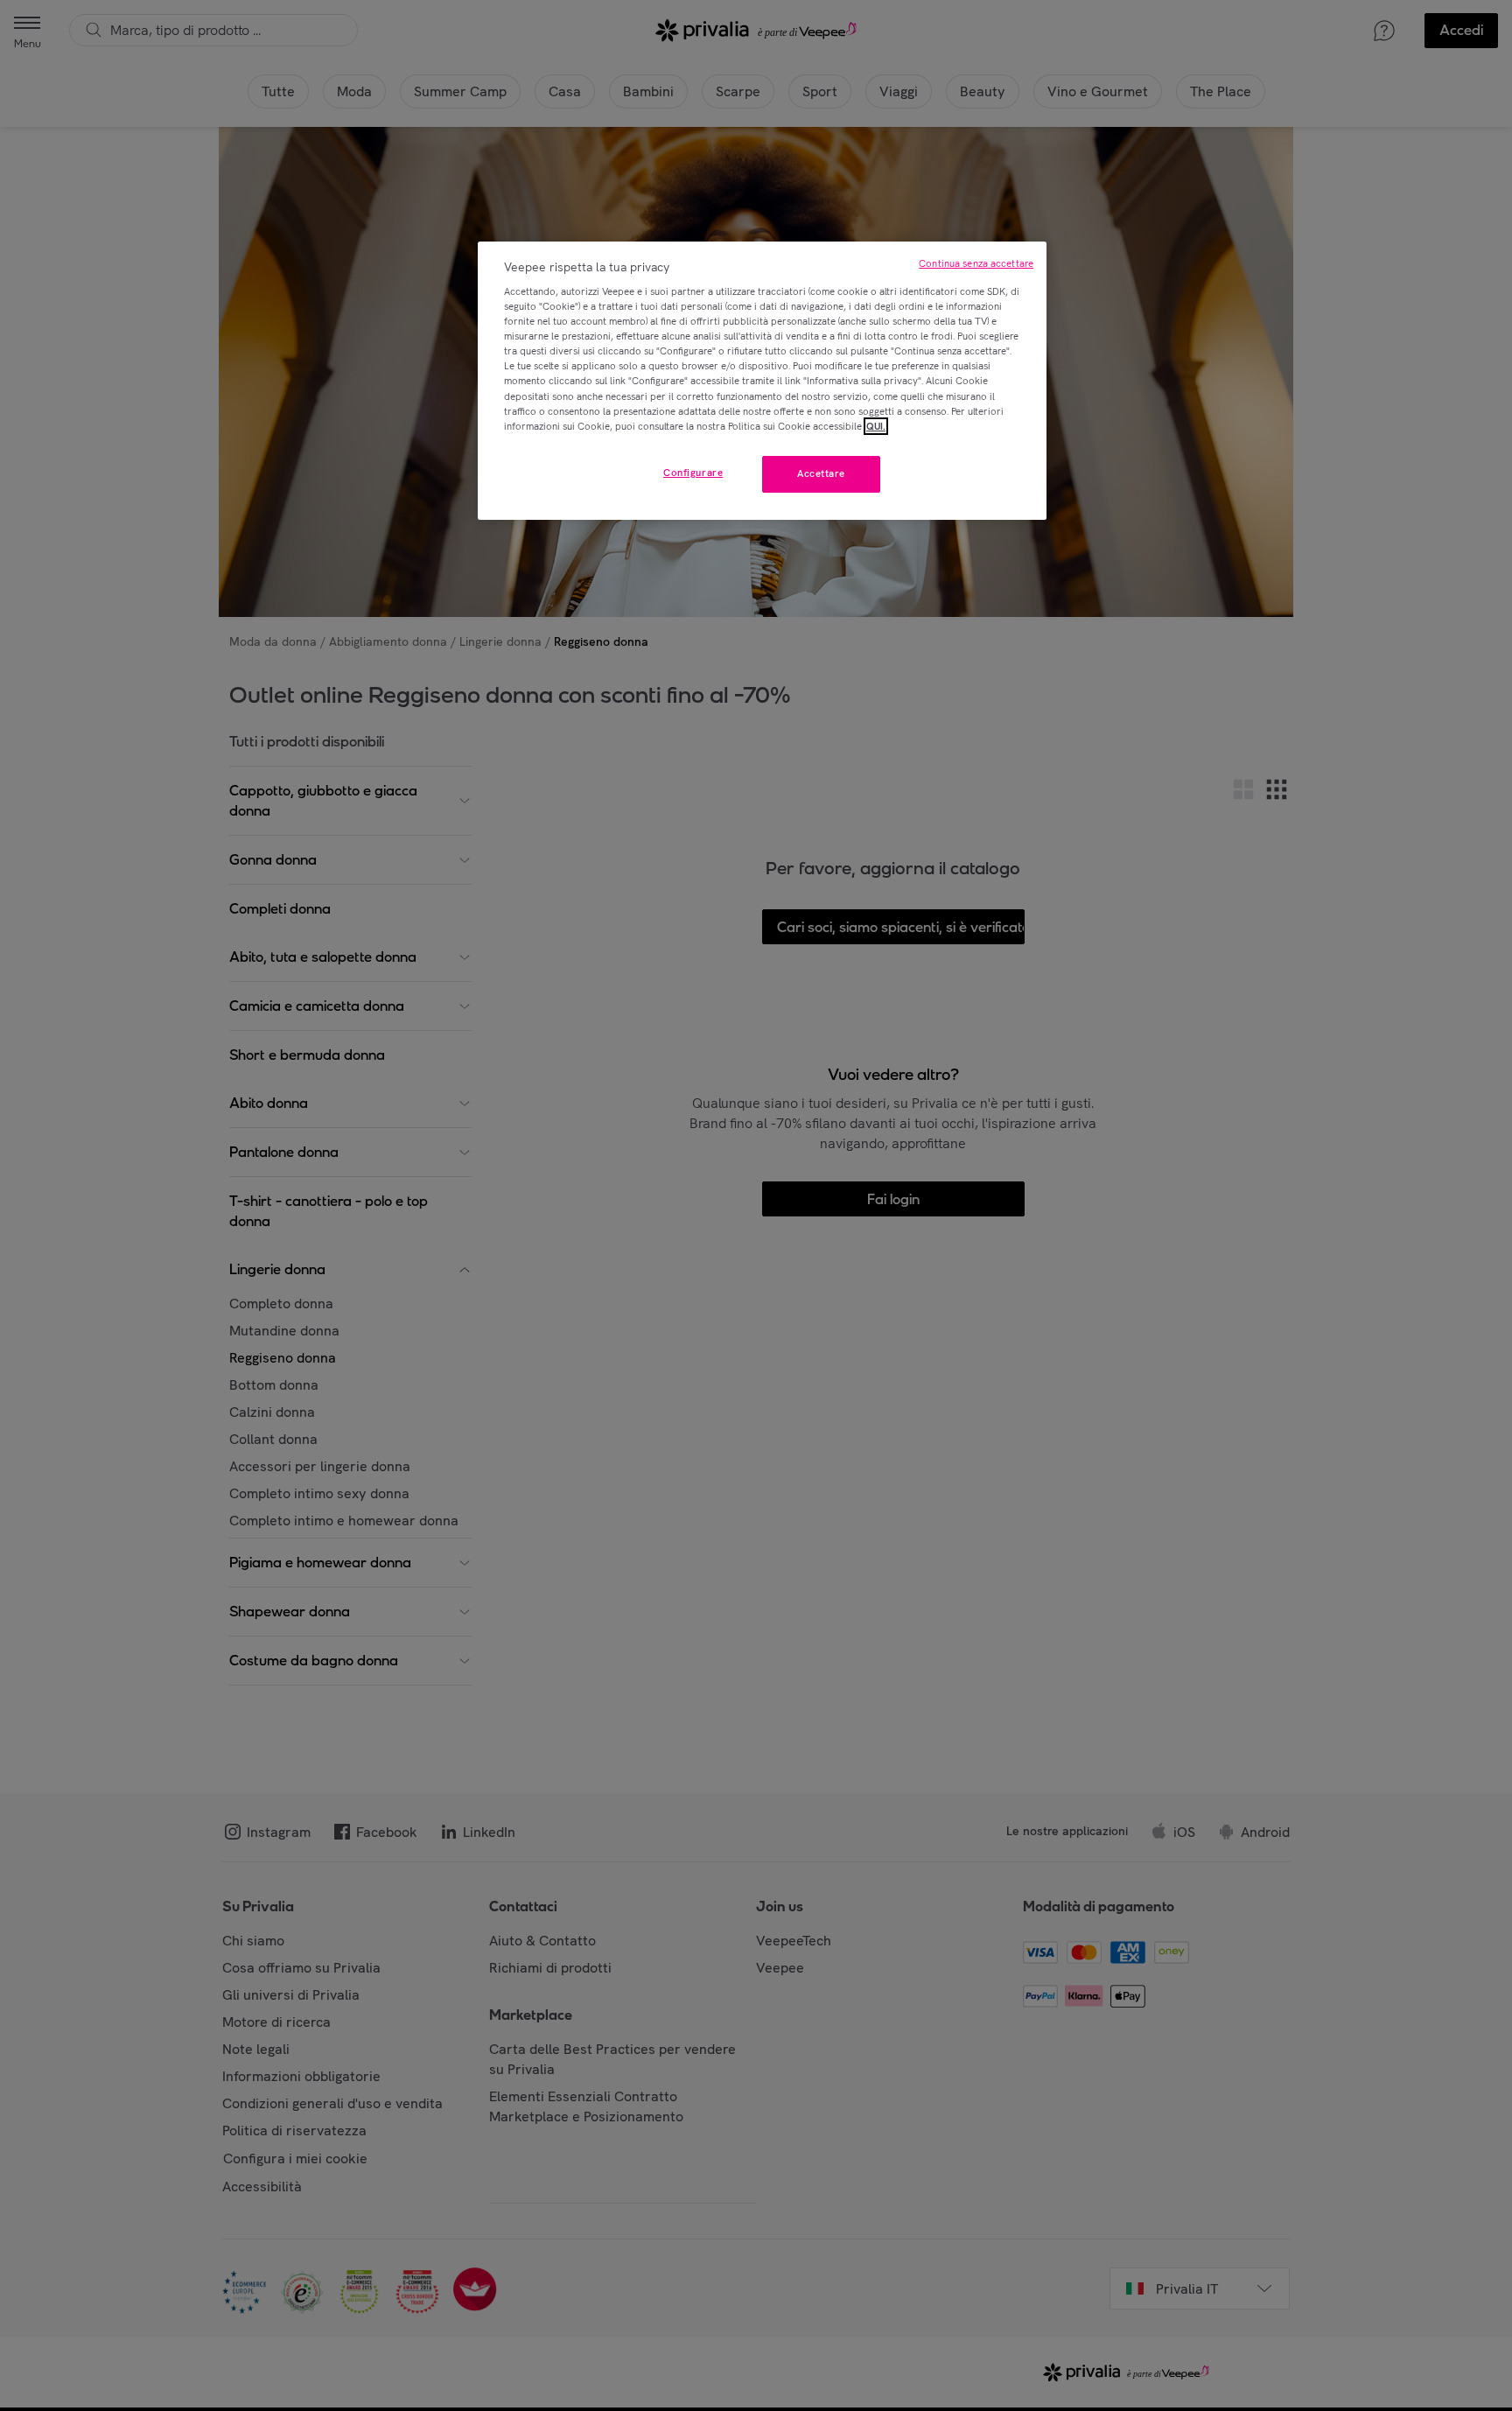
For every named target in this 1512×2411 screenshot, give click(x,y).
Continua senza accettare (976, 263)
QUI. (876, 426)
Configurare (693, 473)
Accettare (821, 473)
